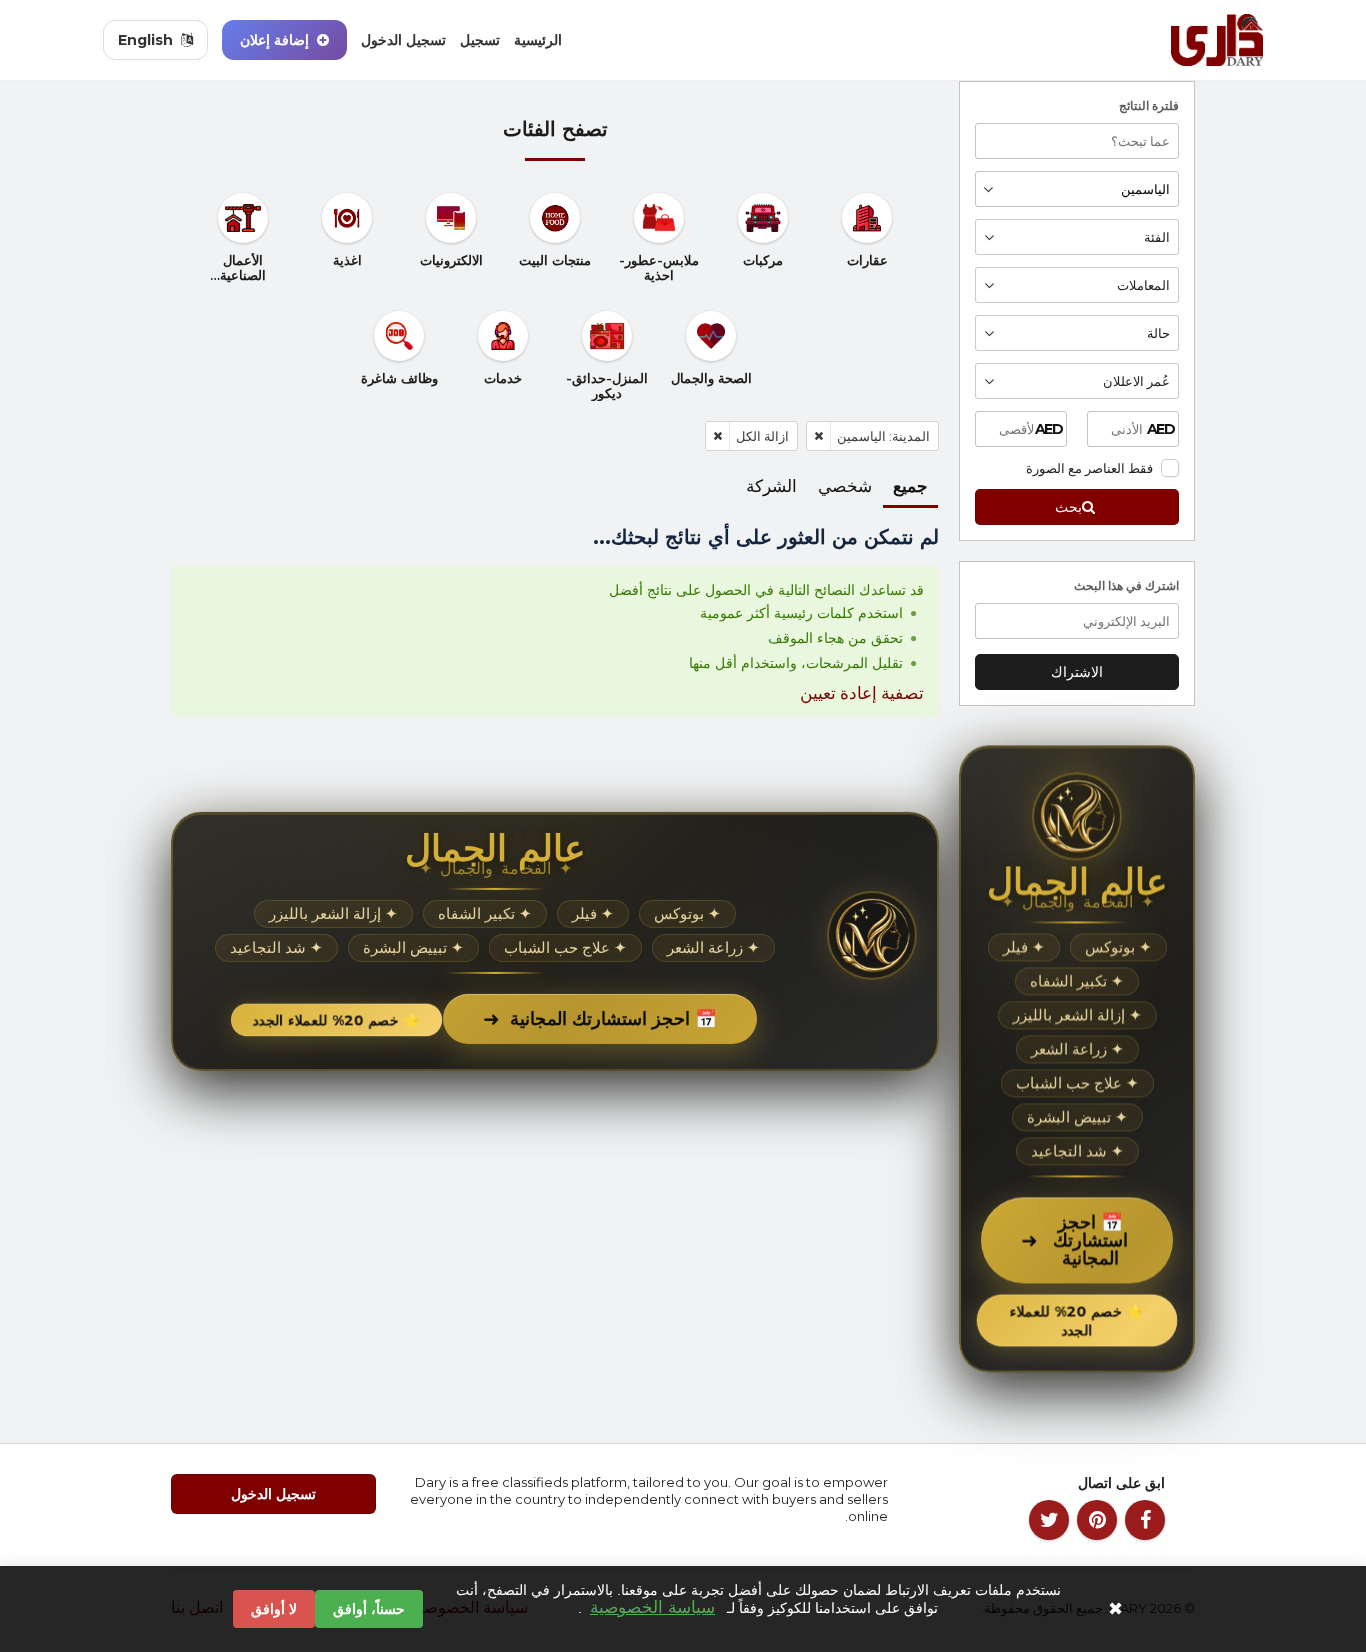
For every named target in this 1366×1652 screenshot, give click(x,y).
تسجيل (480, 40)
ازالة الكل (762, 436)
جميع (910, 486)
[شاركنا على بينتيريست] (1097, 1520)
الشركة (771, 486)
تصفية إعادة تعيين (862, 693)
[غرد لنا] (1049, 1520)
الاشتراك (1077, 672)
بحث (1068, 507)
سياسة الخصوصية (652, 1608)
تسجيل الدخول (403, 40)
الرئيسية (538, 40)
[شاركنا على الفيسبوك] (1145, 1520)
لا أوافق (274, 1609)
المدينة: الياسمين (883, 436)
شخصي (845, 486)
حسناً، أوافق (369, 1609)
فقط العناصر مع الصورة (1089, 468)
